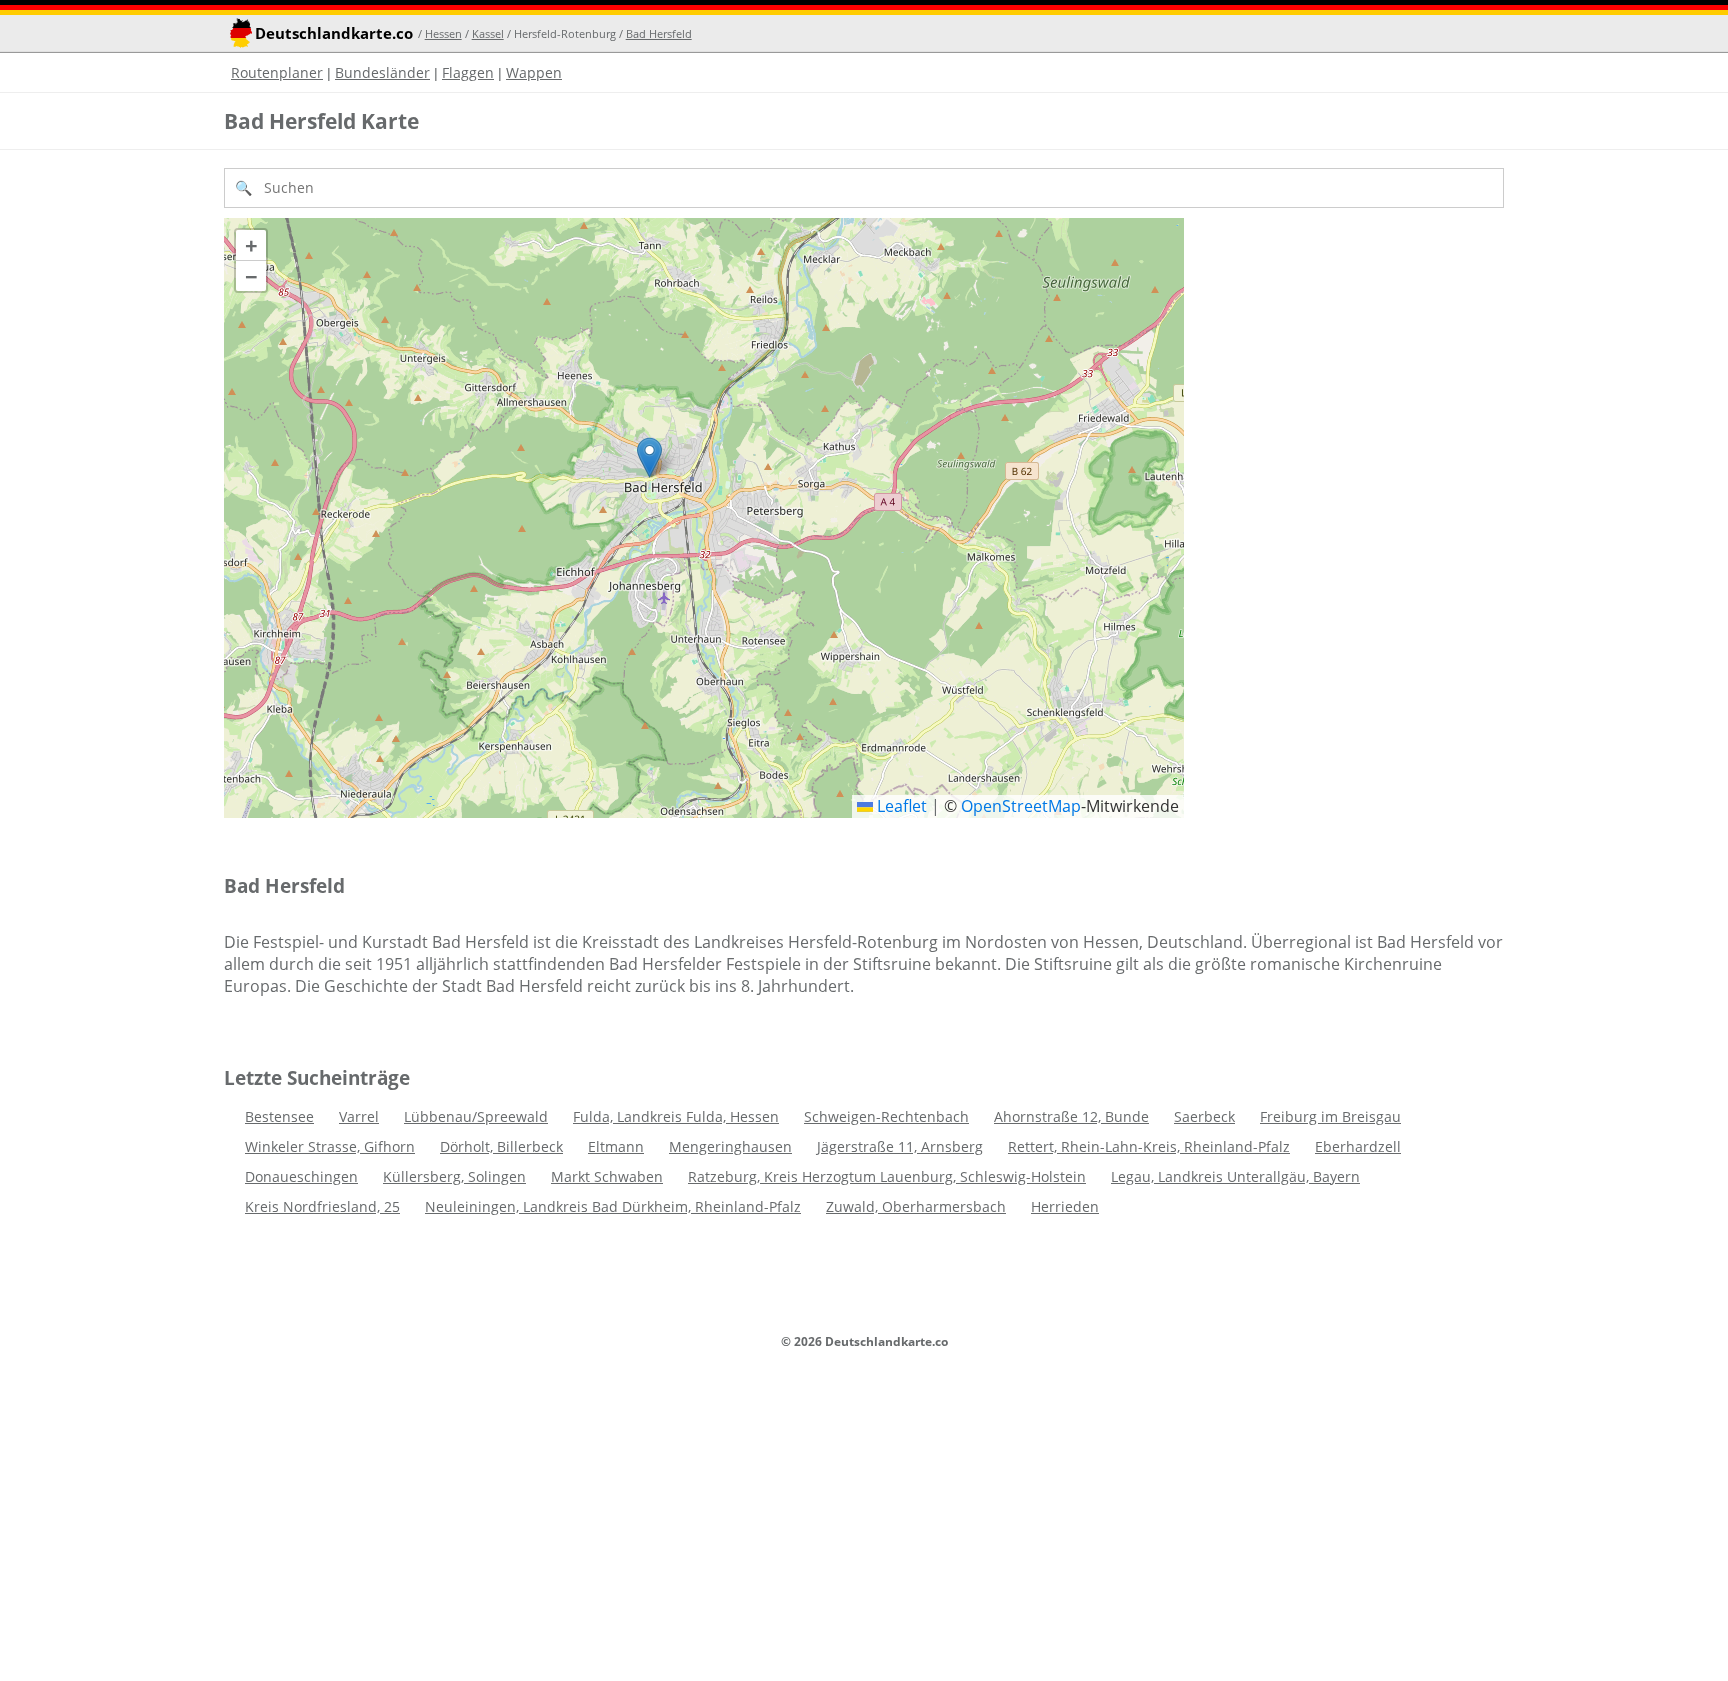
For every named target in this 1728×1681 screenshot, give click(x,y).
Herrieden (1065, 1206)
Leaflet (900, 806)
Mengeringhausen (730, 1146)
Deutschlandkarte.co (334, 33)
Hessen (443, 33)
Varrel (359, 1116)
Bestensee (279, 1116)
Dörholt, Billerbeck (501, 1146)
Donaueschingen (301, 1176)
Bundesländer (382, 72)
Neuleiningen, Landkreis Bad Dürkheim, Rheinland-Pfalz (613, 1206)
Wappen (534, 72)
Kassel (488, 33)
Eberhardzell (1358, 1146)
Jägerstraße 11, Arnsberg (900, 1146)
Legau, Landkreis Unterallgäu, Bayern (1235, 1176)
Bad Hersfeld (659, 33)
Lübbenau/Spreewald (476, 1116)
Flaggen (468, 72)
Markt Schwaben (607, 1176)
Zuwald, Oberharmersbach (916, 1206)
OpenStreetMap (1021, 806)
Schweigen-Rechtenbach (886, 1116)
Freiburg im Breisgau (1330, 1116)
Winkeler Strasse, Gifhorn (330, 1146)
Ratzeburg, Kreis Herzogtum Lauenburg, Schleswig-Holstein (887, 1176)
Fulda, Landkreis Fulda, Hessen (676, 1116)
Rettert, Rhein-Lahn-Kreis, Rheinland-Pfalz (1149, 1146)
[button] (649, 457)
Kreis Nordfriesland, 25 (322, 1206)
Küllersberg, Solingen (454, 1176)
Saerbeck (1204, 1116)
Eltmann (616, 1146)
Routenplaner (277, 72)
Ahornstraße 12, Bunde (1071, 1116)
